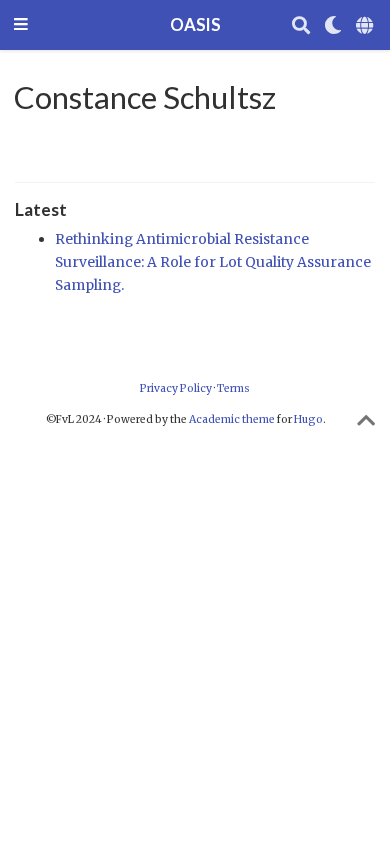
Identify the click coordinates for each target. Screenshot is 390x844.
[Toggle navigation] (21, 25)
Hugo (308, 419)
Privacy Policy (176, 388)
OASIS (195, 25)
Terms (233, 388)
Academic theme (232, 419)
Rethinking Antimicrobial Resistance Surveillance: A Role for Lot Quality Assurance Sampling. (213, 262)
